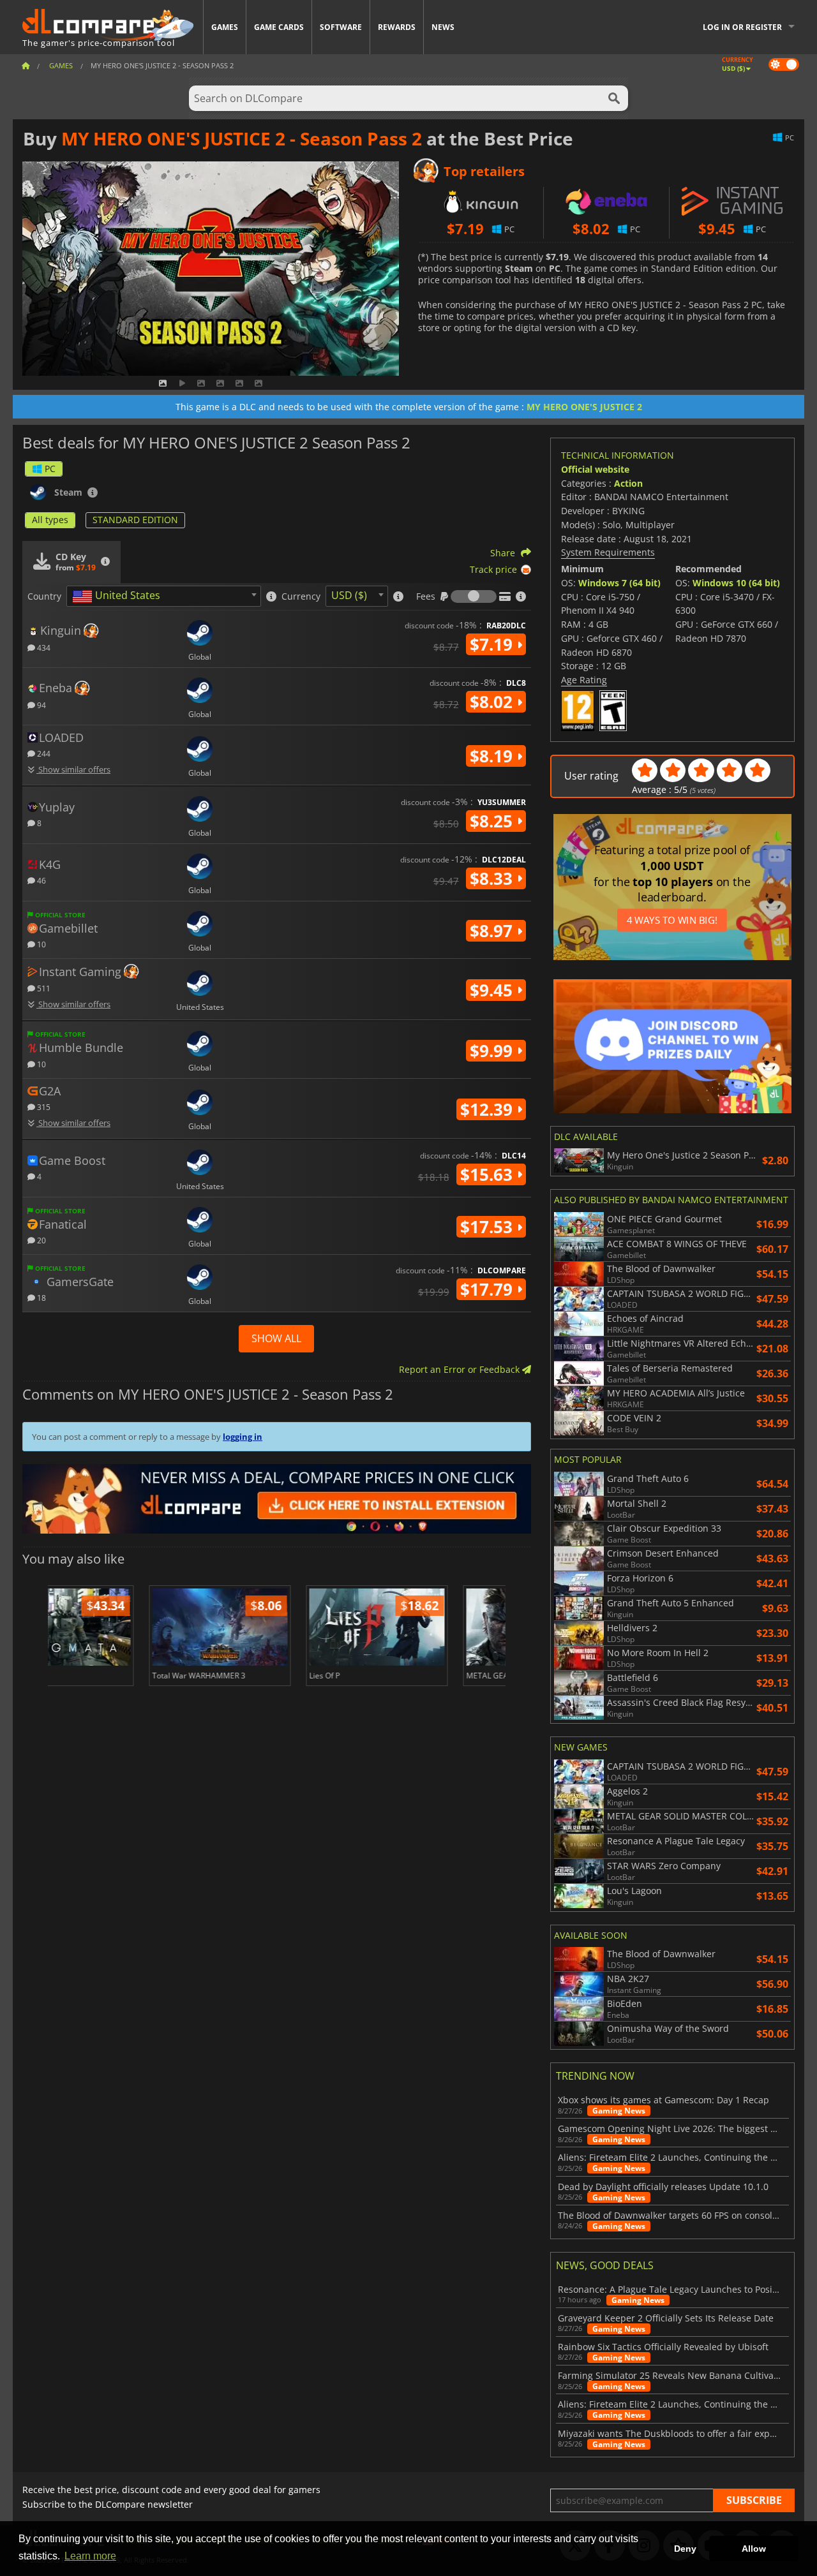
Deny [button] (685, 2549)
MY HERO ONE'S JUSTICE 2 (584, 407)
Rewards (397, 27)
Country (44, 596)
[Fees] (474, 596)
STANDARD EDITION (135, 520)
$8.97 (493, 931)
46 (41, 880)
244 (43, 753)
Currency (301, 596)
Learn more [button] (90, 2556)
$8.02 (493, 702)
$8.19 (493, 756)
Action (628, 483)
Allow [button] (754, 2549)
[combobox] (164, 596)
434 (43, 647)
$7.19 (493, 644)
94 (41, 705)
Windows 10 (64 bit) (736, 583)
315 (43, 1107)
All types (50, 520)
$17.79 (489, 1289)
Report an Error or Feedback (461, 1369)
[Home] (26, 65)
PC (50, 469)
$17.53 (489, 1227)
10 (41, 944)
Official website (595, 469)
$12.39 (489, 1109)
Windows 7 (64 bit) (619, 583)
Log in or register (742, 27)
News (443, 27)
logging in (243, 1437)
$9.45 (493, 990)
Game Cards (279, 27)
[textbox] (119, 596)
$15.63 (489, 1174)
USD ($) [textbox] (349, 595)
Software (341, 27)
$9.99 (493, 1051)
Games (225, 27)
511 (43, 988)
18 (41, 1297)
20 (41, 1240)
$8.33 (493, 878)
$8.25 (493, 821)
